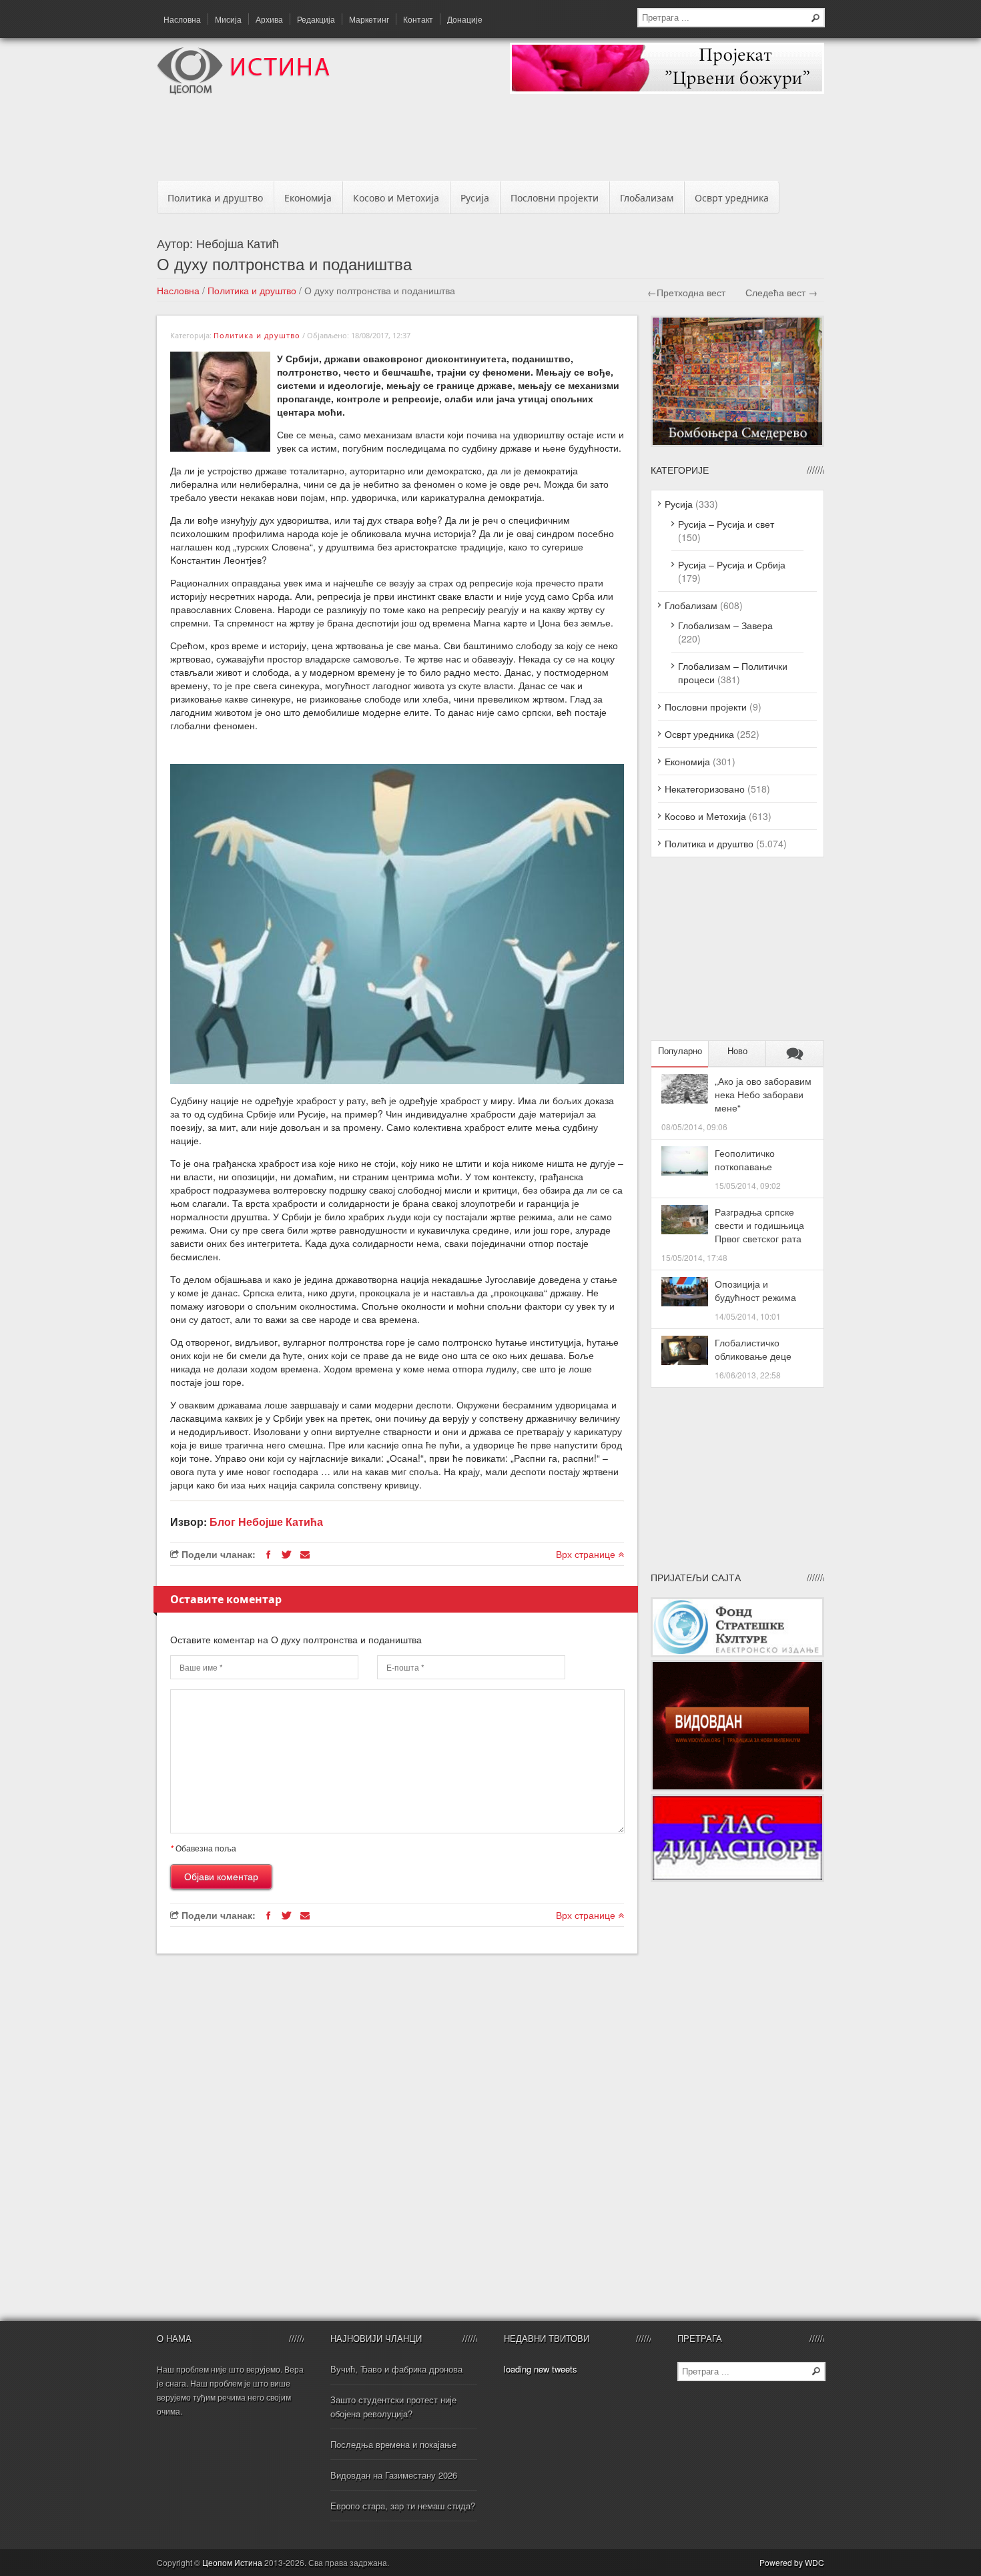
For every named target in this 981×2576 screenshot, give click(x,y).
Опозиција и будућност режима (755, 1290)
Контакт (418, 19)
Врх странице (587, 1554)
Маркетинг (369, 19)
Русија (475, 198)
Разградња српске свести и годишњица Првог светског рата (759, 1225)
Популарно (680, 1051)
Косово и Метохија (396, 198)
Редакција (316, 19)
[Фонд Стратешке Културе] (737, 1653)
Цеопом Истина (232, 2562)
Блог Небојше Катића (266, 1522)
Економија (308, 198)
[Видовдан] (737, 1787)
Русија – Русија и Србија (732, 564)
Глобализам (647, 198)
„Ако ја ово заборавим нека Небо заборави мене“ (763, 1094)
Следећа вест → (781, 292)
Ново (737, 1051)
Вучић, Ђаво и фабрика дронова (396, 2369)
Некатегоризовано (705, 789)
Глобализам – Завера (725, 625)
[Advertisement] (490, 141)
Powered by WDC (792, 2562)
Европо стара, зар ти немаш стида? (403, 2506)
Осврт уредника (732, 198)
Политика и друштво (215, 198)
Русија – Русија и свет (726, 524)
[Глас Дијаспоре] (737, 1878)
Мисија (228, 19)
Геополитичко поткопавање (745, 1160)
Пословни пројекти (555, 198)
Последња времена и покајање (393, 2444)
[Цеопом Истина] (243, 91)
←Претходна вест (686, 292)
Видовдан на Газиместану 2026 (394, 2475)
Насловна (182, 19)
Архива (269, 19)
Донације (465, 19)
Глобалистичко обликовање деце (753, 1349)
